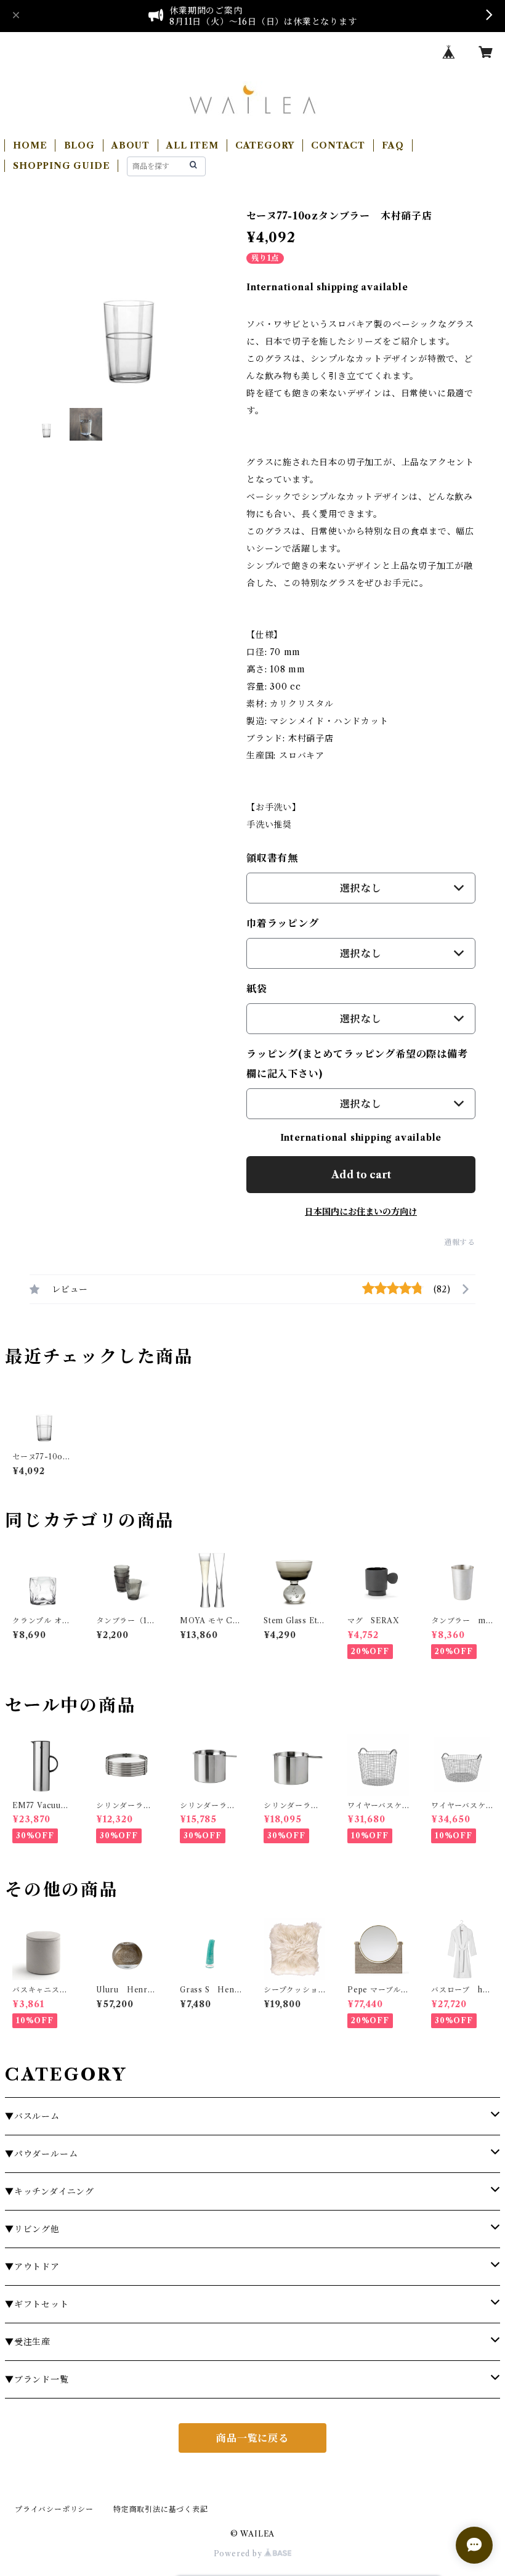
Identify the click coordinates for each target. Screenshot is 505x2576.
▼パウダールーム (41, 2154)
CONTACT (338, 145)
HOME (30, 145)
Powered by (239, 2554)
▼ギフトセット (37, 2304)
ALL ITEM (192, 145)
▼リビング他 (32, 2229)
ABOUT (131, 145)
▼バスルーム (32, 2116)
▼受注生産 (28, 2342)
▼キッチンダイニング (50, 2191)
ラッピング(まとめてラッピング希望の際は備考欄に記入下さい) (357, 1064)
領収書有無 (272, 858)
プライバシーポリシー (54, 2509)
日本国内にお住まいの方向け (361, 1212)
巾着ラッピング (283, 923)
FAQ (393, 145)
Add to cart (361, 1175)
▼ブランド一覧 (37, 2379)
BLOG (79, 145)
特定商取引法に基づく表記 (161, 2509)
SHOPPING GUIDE (61, 166)
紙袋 (257, 988)
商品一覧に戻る (252, 2438)
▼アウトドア (32, 2267)
